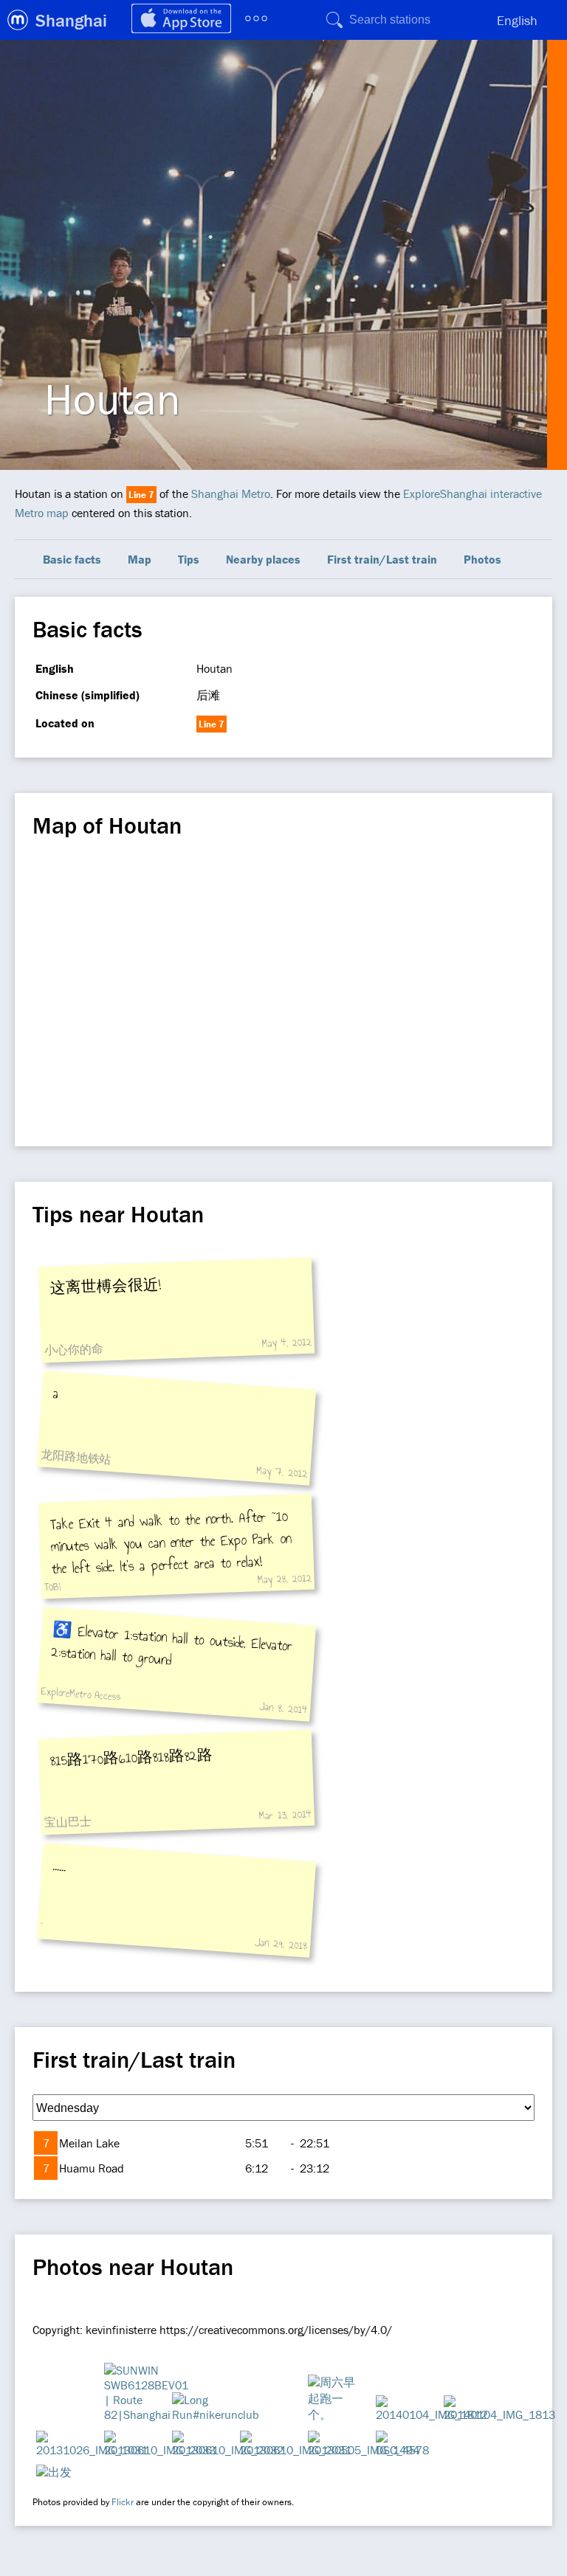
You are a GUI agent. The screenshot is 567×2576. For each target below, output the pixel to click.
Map (140, 559)
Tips (189, 559)
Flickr (123, 2502)
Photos (482, 559)
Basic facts (72, 559)
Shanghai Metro (231, 494)
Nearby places (263, 559)
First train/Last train (382, 559)
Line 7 (141, 495)
